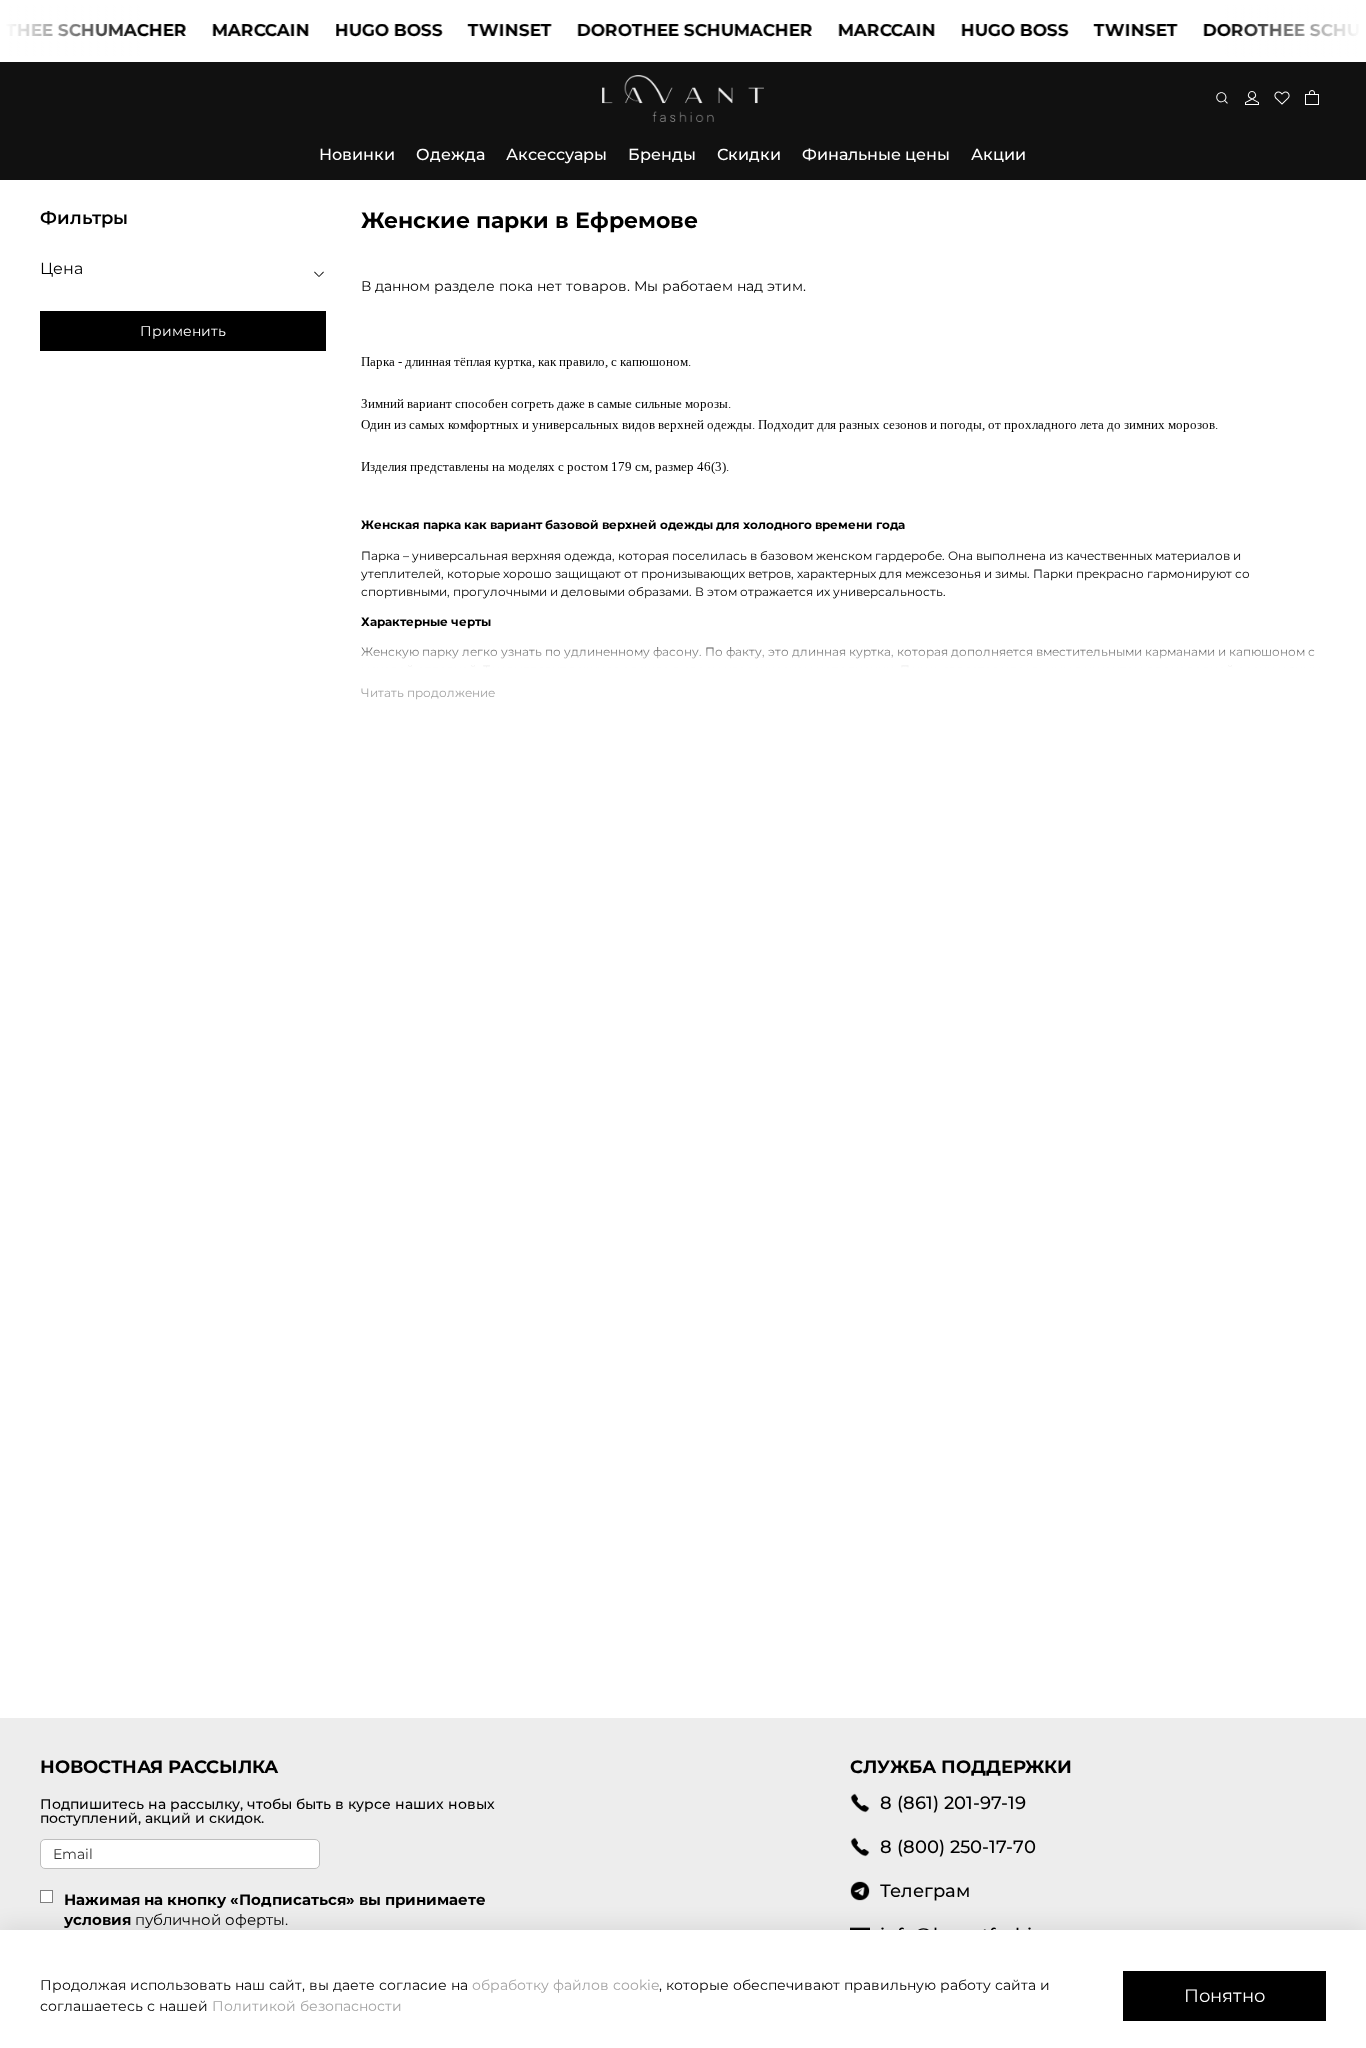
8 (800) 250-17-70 (958, 1846)
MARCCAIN (239, 30)
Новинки (357, 154)
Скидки (749, 154)
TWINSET (488, 30)
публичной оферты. (211, 1919)
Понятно (1224, 1995)
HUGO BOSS (367, 30)
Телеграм (925, 1890)
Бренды (662, 154)
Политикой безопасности (307, 2006)
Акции (998, 154)
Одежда (450, 154)
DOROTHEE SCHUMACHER (673, 30)
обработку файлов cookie (565, 1985)
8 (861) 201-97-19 (953, 1802)
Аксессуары (556, 154)
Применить (183, 331)
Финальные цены (876, 154)
